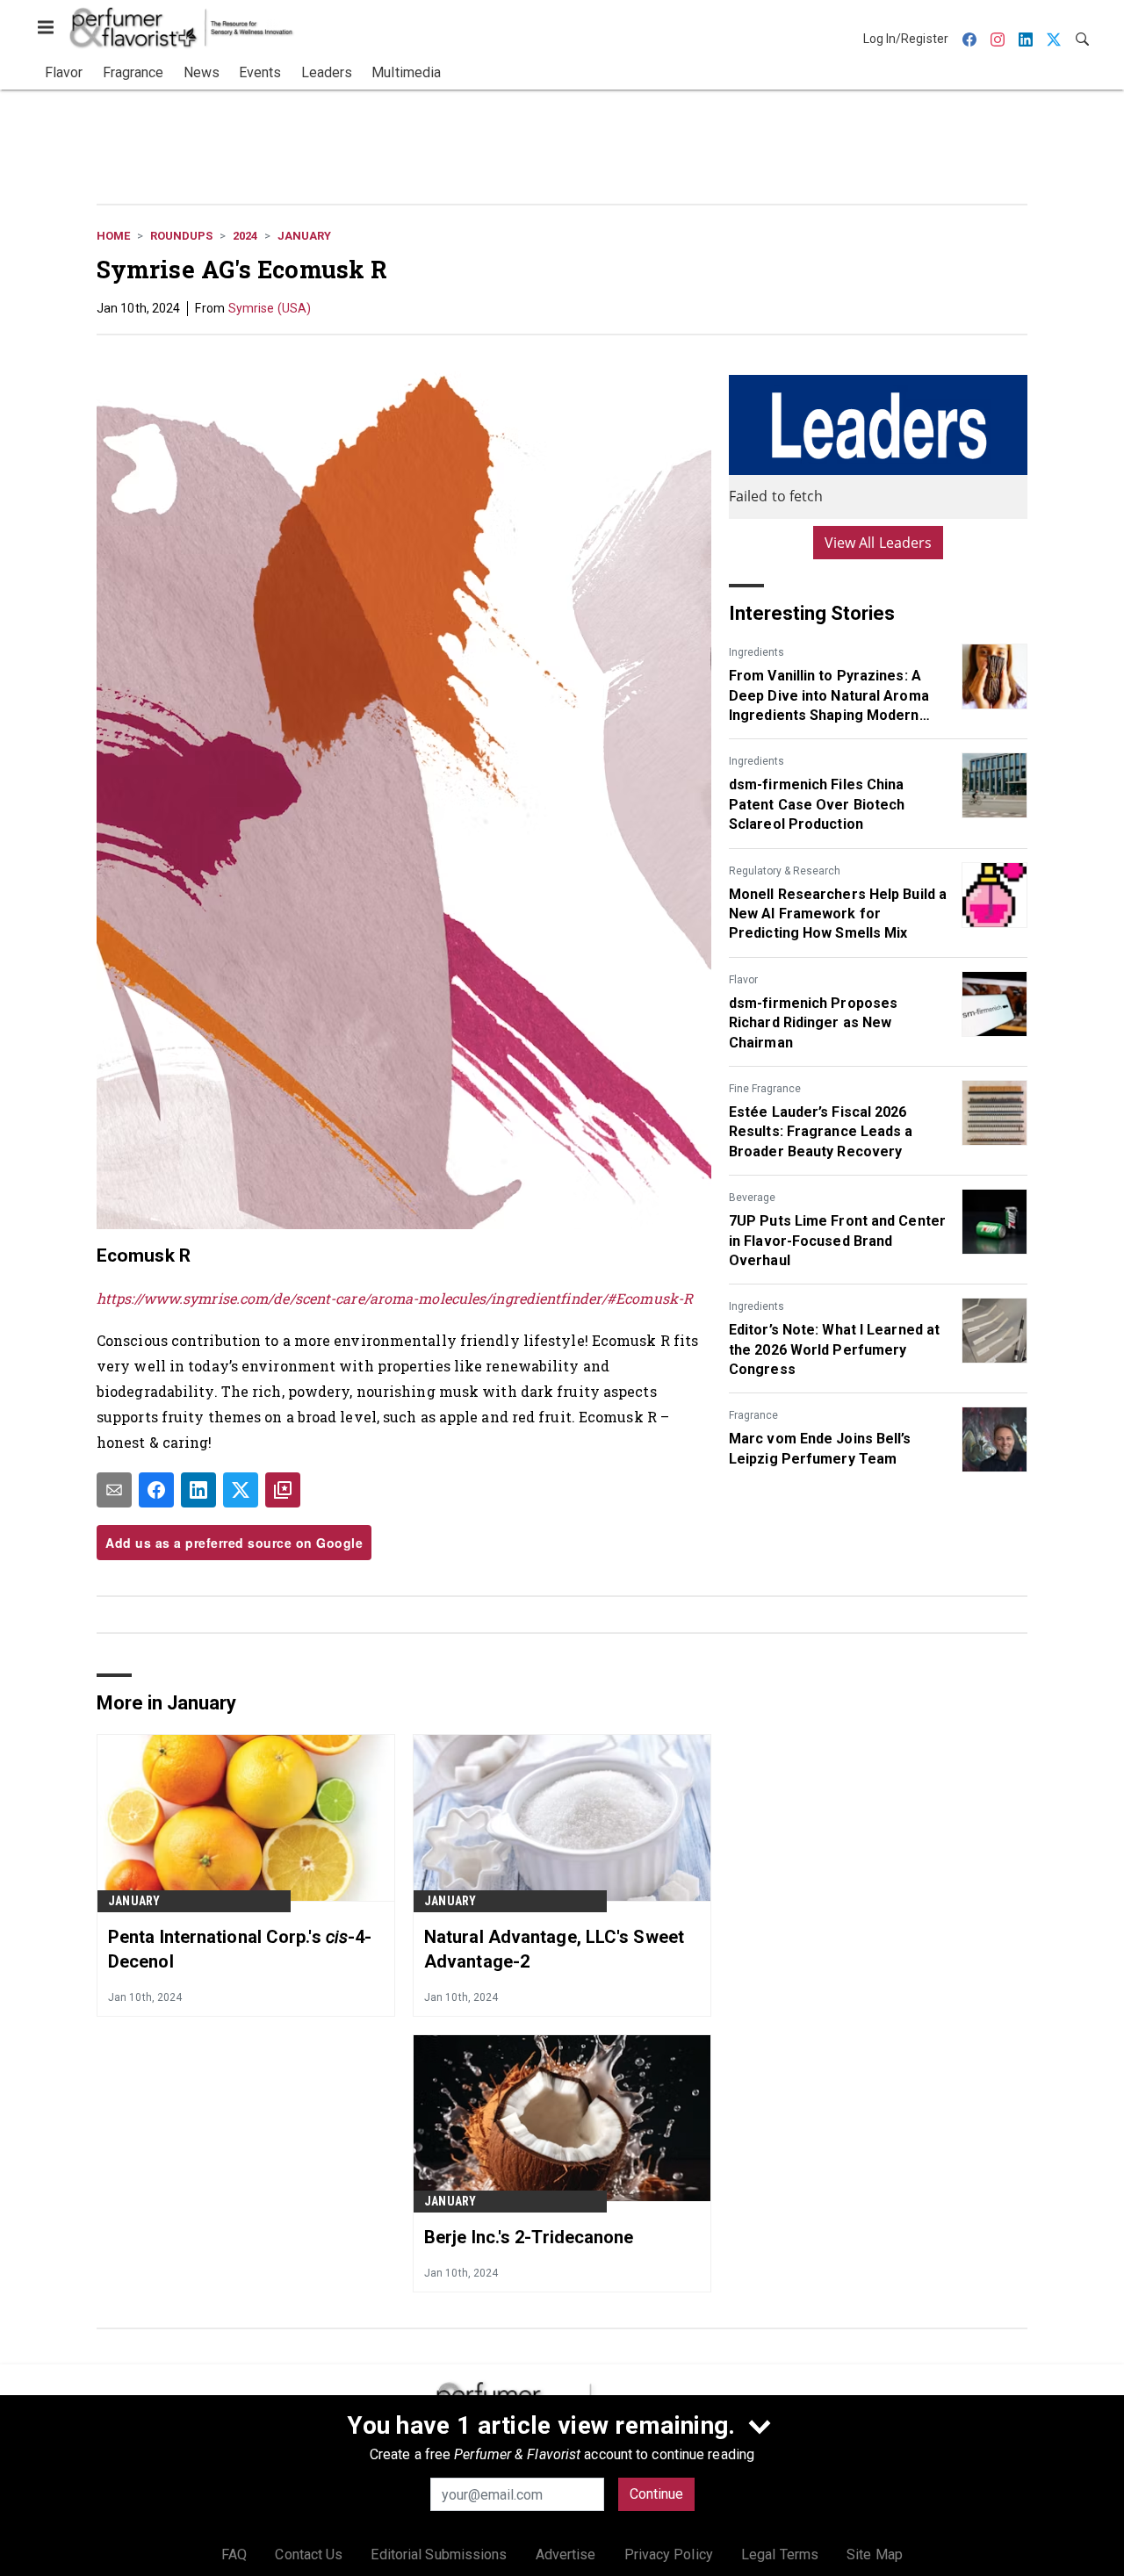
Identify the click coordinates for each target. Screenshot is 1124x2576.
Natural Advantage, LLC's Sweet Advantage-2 (554, 1949)
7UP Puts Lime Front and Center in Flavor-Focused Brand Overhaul (837, 1241)
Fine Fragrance (765, 1089)
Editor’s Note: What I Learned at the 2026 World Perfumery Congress (834, 1349)
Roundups (181, 236)
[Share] (156, 1490)
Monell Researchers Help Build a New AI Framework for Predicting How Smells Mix (838, 914)
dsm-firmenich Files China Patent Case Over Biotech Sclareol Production (817, 804)
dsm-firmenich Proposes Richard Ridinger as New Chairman (813, 1023)
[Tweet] (241, 1490)
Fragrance (753, 1415)
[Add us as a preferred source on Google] (283, 1490)
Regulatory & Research (785, 871)
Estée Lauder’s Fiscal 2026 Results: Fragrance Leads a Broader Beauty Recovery (821, 1132)
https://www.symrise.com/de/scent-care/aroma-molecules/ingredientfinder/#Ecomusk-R (395, 1298)
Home (113, 236)
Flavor (743, 980)
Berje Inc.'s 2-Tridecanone (529, 2237)
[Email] (114, 1490)
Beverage (752, 1198)
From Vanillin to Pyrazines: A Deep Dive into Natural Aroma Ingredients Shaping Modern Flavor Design (829, 696)
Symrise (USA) (270, 308)
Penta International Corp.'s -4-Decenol (240, 1949)
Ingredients (757, 652)
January (304, 236)
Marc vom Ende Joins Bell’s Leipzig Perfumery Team (820, 1448)
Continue (656, 2494)
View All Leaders (879, 543)
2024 (245, 236)
